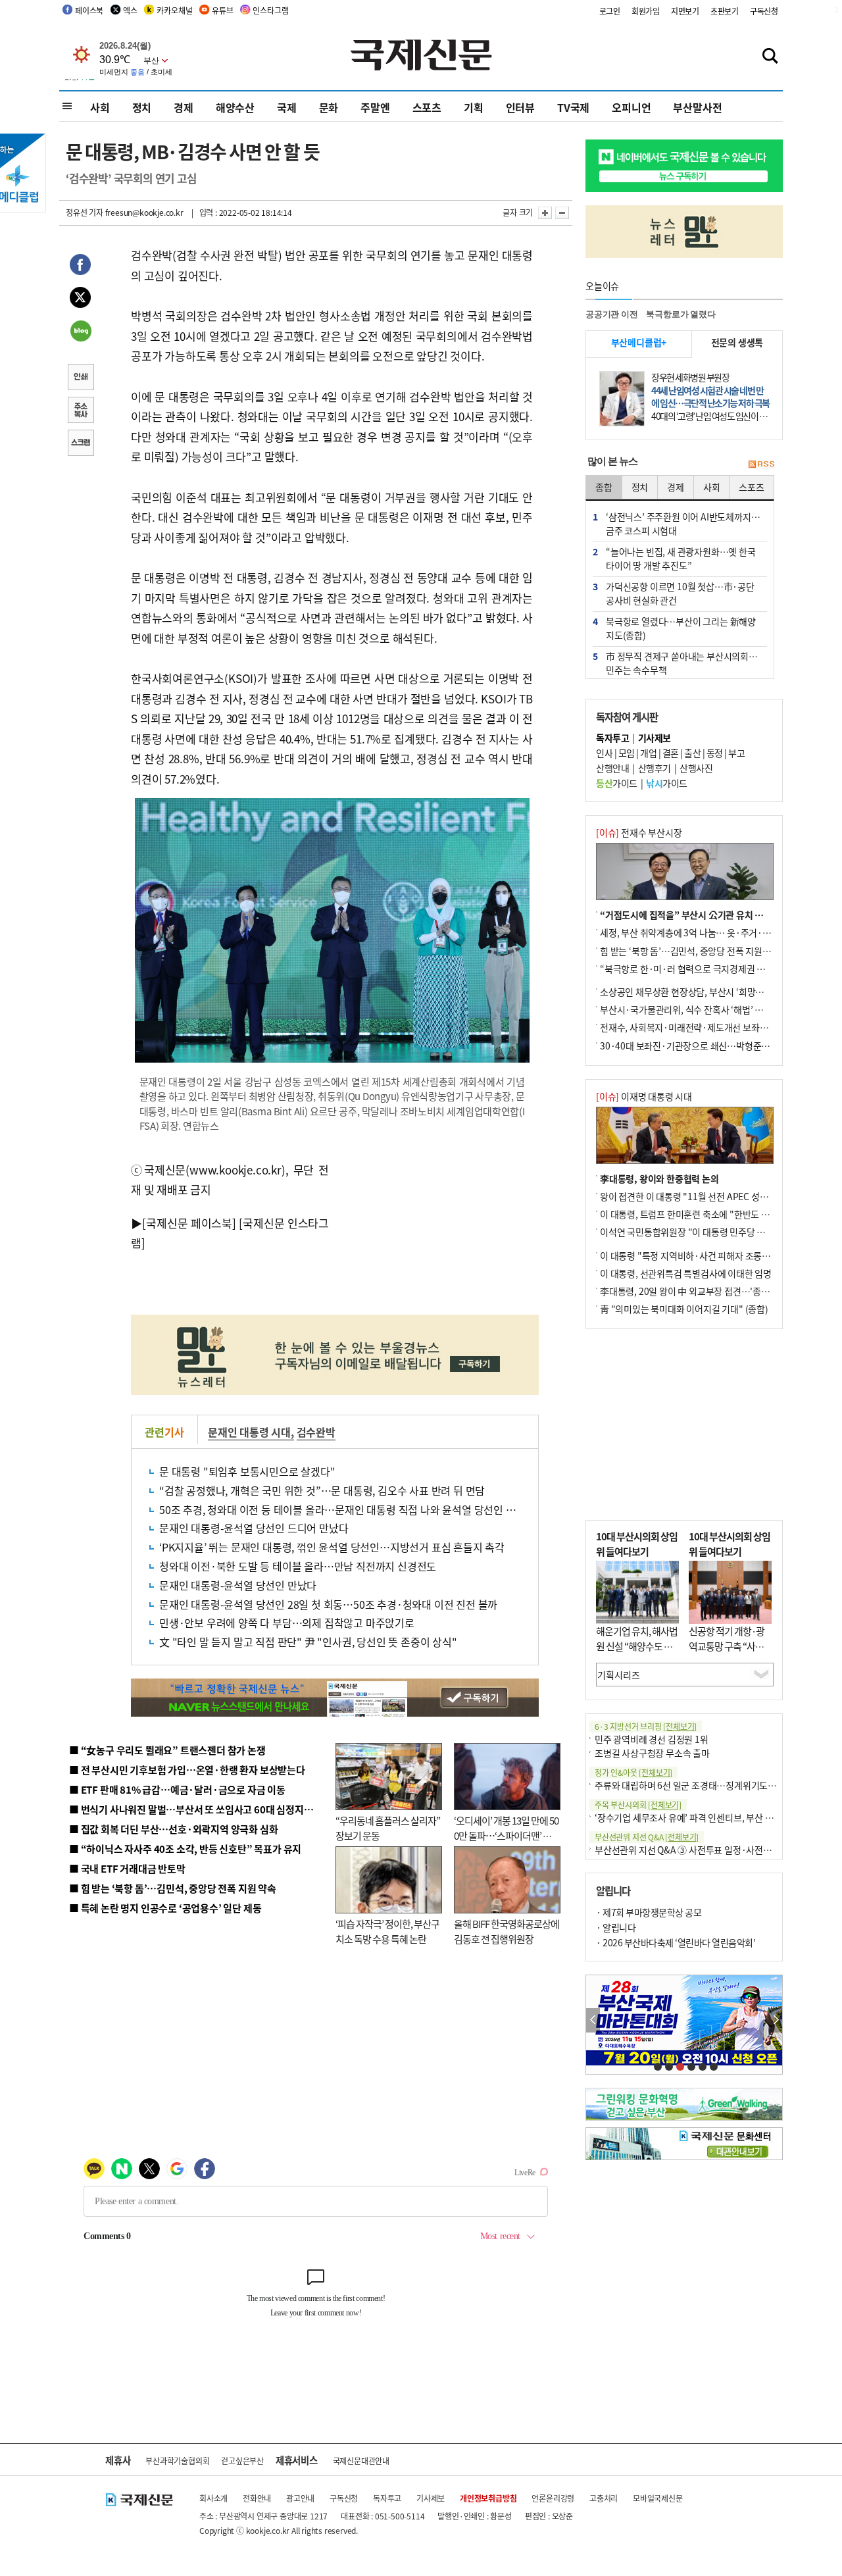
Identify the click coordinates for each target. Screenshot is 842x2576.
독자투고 (387, 2498)
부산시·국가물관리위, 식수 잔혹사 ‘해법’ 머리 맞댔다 (699, 1009)
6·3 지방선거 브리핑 (646, 1726)
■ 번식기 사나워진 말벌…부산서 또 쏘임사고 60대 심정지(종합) (199, 1809)
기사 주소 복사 (80, 411)
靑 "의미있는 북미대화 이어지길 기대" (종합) (684, 1309)
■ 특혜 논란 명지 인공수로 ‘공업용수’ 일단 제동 (165, 1908)
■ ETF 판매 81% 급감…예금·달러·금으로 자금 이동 (177, 1789)
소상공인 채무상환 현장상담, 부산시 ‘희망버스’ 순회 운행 (706, 992)
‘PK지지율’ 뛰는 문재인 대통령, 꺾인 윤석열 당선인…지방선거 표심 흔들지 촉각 (332, 1547)
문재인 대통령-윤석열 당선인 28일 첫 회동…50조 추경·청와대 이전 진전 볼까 (328, 1604)
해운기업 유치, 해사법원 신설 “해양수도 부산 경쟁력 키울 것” (637, 1646)
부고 (736, 753)
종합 (604, 487)
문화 (329, 107)
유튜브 (222, 10)
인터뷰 (520, 107)
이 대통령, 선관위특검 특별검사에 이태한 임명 (686, 1273)
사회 (100, 107)
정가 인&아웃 (633, 1772)
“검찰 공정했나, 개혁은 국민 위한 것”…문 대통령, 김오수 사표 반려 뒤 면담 (322, 1490)
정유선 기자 (85, 212)
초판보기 (725, 11)
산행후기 (655, 768)
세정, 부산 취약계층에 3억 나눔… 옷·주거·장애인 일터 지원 (712, 932)
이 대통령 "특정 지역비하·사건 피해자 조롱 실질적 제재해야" (714, 1255)
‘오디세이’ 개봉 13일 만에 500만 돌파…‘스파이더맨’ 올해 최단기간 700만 (506, 1835)
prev (593, 2020)
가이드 (617, 783)
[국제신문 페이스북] (189, 1223)
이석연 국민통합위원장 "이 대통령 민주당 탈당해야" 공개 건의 (716, 1232)
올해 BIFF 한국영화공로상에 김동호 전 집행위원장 (507, 1931)
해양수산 (235, 107)
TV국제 (573, 107)
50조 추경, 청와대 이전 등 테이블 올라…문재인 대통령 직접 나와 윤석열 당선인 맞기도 (347, 1509)
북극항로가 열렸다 (681, 314)
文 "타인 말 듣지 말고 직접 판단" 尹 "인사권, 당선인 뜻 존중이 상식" (308, 1642)
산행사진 (696, 768)
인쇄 (80, 378)
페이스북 (89, 10)
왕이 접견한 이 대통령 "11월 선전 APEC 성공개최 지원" (704, 1196)
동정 (715, 753)
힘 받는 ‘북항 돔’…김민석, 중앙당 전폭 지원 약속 (690, 951)
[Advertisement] (434, 1229)
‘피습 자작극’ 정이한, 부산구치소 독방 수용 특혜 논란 (387, 1931)
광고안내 (300, 2498)
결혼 (671, 753)
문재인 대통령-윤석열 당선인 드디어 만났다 (254, 1528)
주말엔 (375, 107)
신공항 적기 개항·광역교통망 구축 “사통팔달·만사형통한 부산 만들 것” (730, 1653)
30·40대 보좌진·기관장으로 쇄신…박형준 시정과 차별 (704, 1046)
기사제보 (431, 2498)
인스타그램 (270, 10)
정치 (142, 107)
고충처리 (604, 2498)
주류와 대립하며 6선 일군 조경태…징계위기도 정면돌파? (701, 1785)
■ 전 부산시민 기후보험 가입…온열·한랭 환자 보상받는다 (187, 1770)
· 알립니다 (616, 1927)
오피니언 (631, 107)
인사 (604, 753)
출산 (692, 753)
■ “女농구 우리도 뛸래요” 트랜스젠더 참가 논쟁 (167, 1750)
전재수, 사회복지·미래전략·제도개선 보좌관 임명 (693, 1027)
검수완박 (316, 1432)
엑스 (130, 10)
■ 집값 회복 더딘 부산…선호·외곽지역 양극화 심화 (173, 1829)
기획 (474, 107)
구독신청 (764, 11)
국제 (287, 107)
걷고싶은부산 (242, 2461)
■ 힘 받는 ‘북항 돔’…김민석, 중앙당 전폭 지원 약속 (173, 1888)
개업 (648, 753)
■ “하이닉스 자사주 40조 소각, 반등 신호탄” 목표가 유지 (185, 1849)
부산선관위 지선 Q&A (647, 1837)
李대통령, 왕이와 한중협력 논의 (659, 1178)
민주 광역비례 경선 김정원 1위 (652, 1739)
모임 (627, 753)
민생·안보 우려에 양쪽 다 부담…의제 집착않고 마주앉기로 (287, 1623)
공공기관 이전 (612, 314)
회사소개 (213, 2498)
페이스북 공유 (80, 266)
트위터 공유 (80, 299)
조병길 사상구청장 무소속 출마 (652, 1753)
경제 (184, 107)
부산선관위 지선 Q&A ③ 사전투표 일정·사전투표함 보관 (701, 1850)
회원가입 (646, 11)
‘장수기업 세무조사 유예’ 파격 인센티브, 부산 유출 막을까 (702, 1817)
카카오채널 (174, 10)
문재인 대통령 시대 (249, 1432)
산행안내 (612, 768)
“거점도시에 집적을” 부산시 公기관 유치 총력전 (690, 915)
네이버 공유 (80, 332)
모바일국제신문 (658, 2498)
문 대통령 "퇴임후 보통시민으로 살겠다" (247, 1471)
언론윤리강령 (553, 2498)
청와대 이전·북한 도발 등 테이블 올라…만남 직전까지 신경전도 (298, 1566)
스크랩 (80, 444)
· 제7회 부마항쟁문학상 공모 (649, 1912)
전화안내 (257, 2498)
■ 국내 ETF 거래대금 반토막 (127, 1868)
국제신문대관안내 (361, 2461)
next (775, 2020)
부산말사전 (697, 107)
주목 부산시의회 (638, 1805)
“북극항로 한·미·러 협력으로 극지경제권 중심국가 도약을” (711, 969)
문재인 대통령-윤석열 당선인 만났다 (238, 1585)
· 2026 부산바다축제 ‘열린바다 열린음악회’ (676, 1942)
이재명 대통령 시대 (644, 1096)
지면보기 (685, 11)
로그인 (610, 11)
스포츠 (427, 107)
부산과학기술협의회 (177, 2461)
